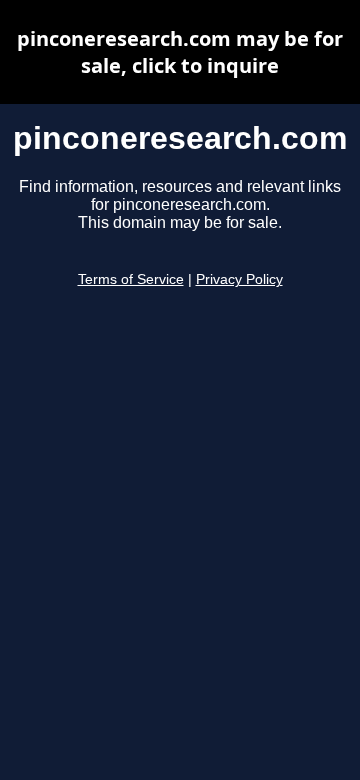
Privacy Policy (239, 279)
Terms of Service (131, 279)
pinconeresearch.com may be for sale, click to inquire (180, 52)
